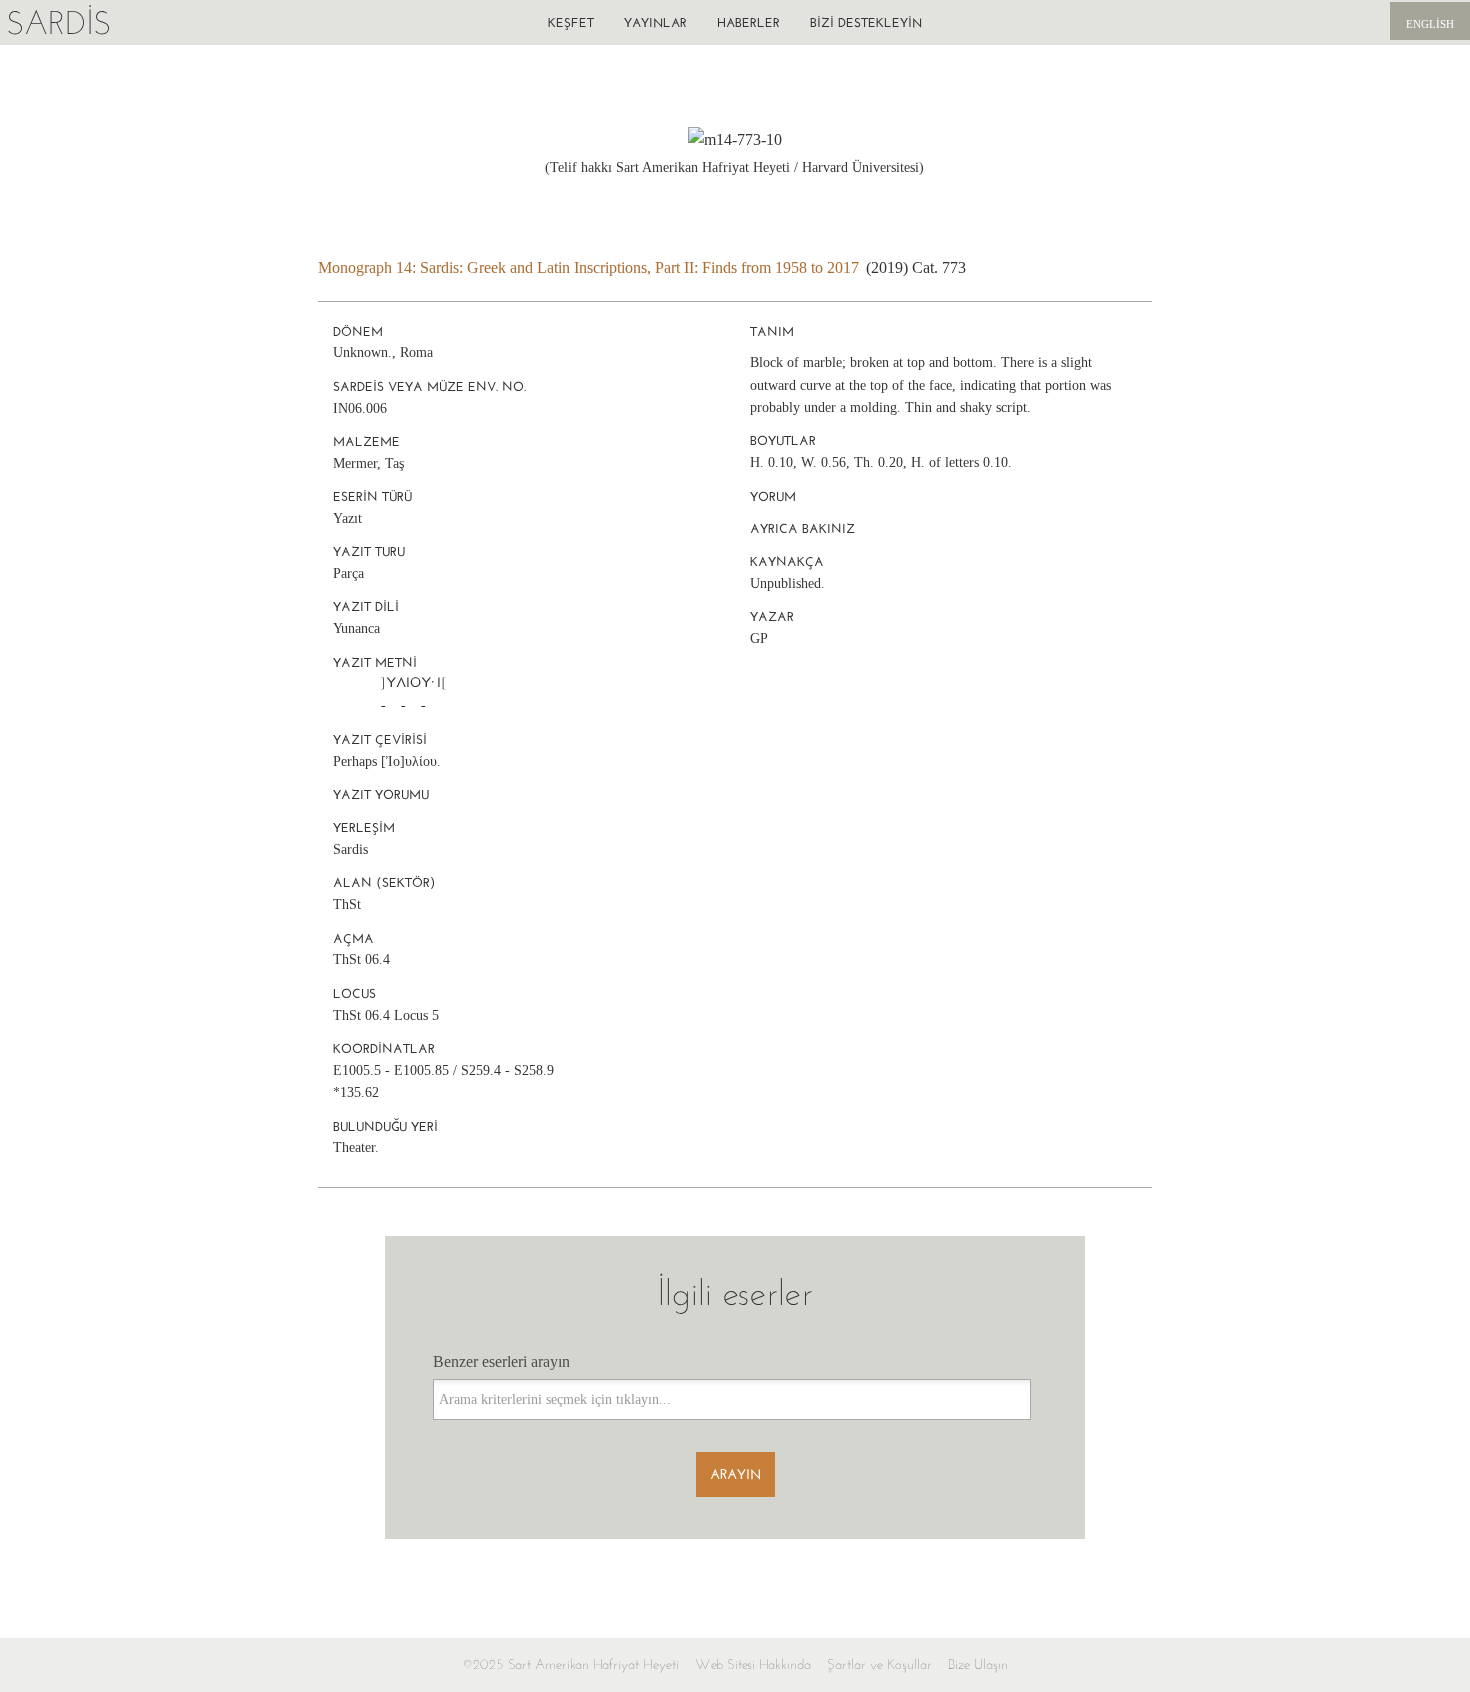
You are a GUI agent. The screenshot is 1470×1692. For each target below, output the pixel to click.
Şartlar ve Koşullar (879, 1664)
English (1430, 24)
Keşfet (571, 22)
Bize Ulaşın (978, 1664)
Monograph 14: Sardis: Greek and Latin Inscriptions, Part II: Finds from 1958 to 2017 (588, 267)
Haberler (748, 22)
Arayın (735, 1474)
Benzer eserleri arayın (501, 1361)
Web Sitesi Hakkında (753, 1664)
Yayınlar (655, 22)
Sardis (58, 22)
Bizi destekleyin (866, 22)
